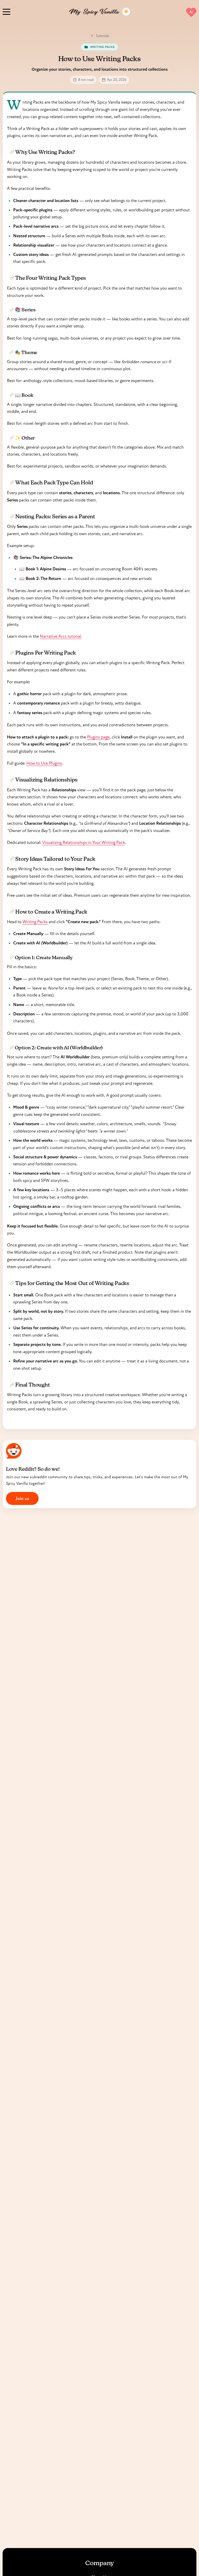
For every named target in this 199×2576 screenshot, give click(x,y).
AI (191, 12)
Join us (22, 1498)
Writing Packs (35, 922)
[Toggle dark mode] (126, 12)
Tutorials (102, 36)
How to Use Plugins (44, 763)
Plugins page (98, 737)
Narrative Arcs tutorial (61, 636)
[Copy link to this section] (12, 152)
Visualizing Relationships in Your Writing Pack (84, 842)
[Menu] (6, 11)
